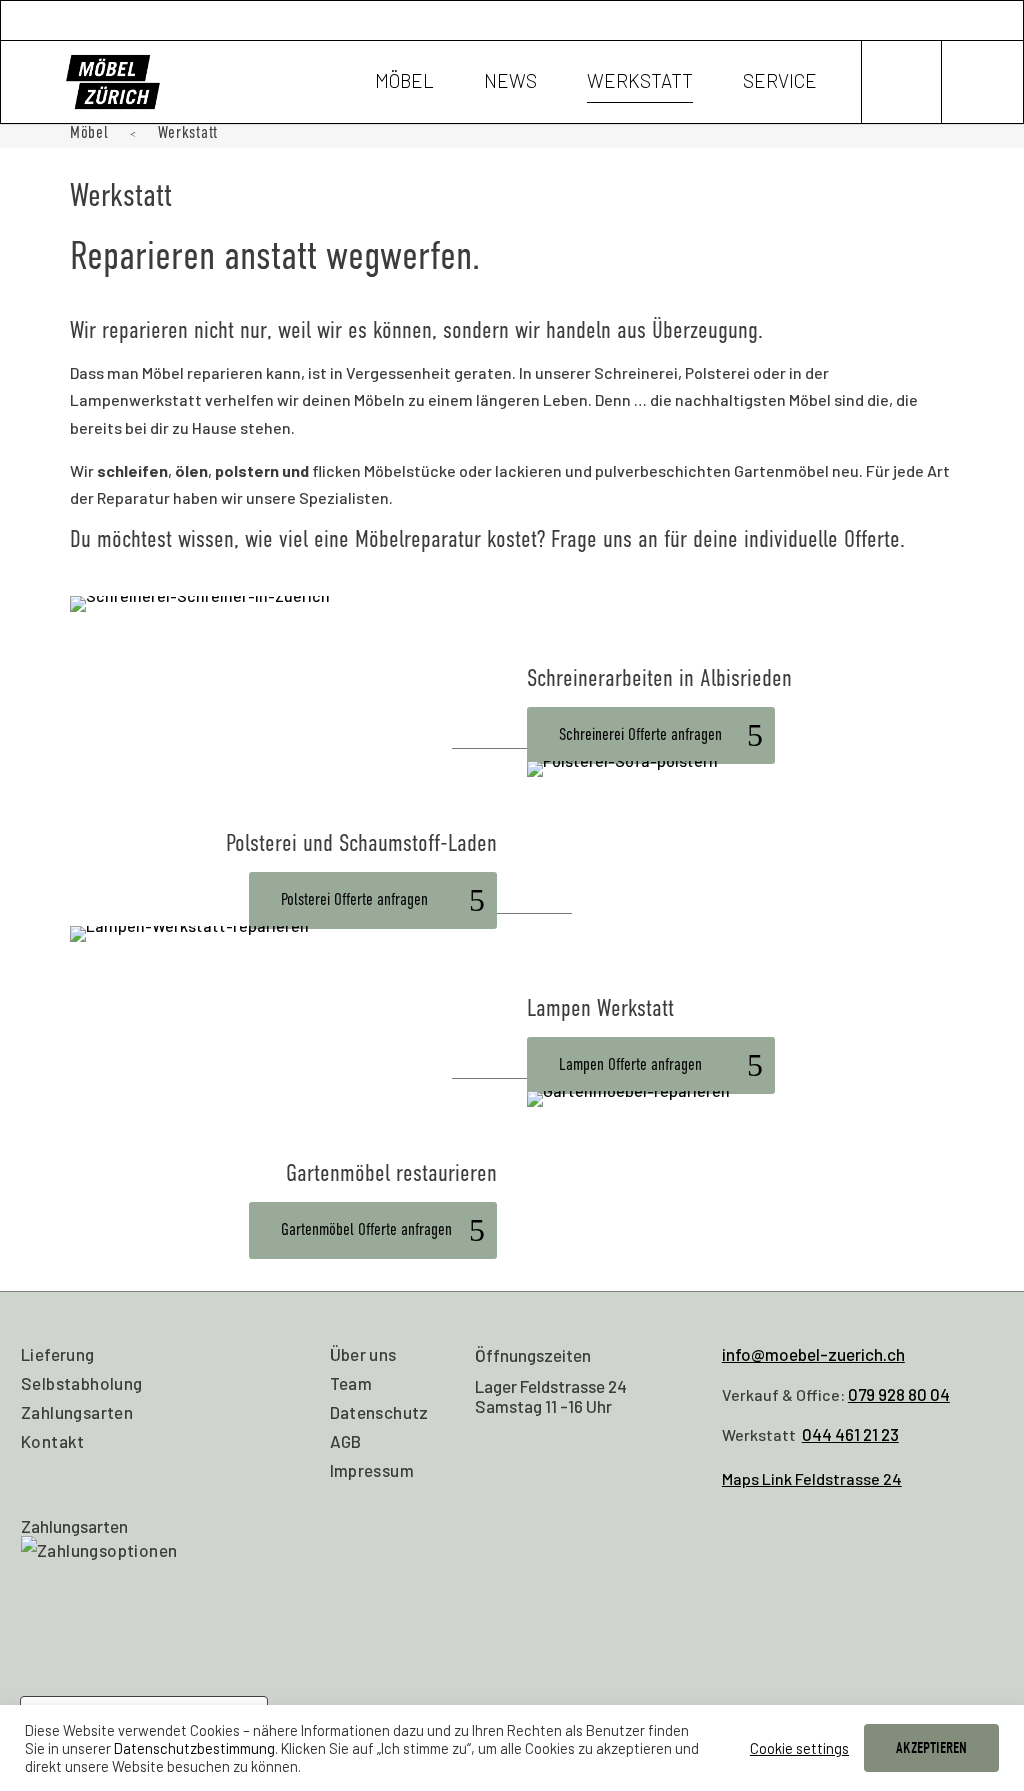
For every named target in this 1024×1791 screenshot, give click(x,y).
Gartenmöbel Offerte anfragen (366, 1229)
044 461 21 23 (850, 1434)
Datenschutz (379, 1412)
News (510, 83)
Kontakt (53, 1441)
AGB (346, 1441)
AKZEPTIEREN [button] (931, 1748)
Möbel (404, 83)
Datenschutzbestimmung (194, 1748)
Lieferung (58, 1354)
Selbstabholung (82, 1383)
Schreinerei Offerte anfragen (640, 734)
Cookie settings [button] (799, 1748)
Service (780, 83)
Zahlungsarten (77, 1412)
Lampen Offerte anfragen (630, 1064)
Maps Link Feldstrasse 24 (812, 1478)
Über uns (363, 1354)
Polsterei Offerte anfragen (354, 899)
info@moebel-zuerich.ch (813, 1354)
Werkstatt (640, 83)
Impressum (372, 1470)
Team (351, 1383)
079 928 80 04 (899, 1394)
